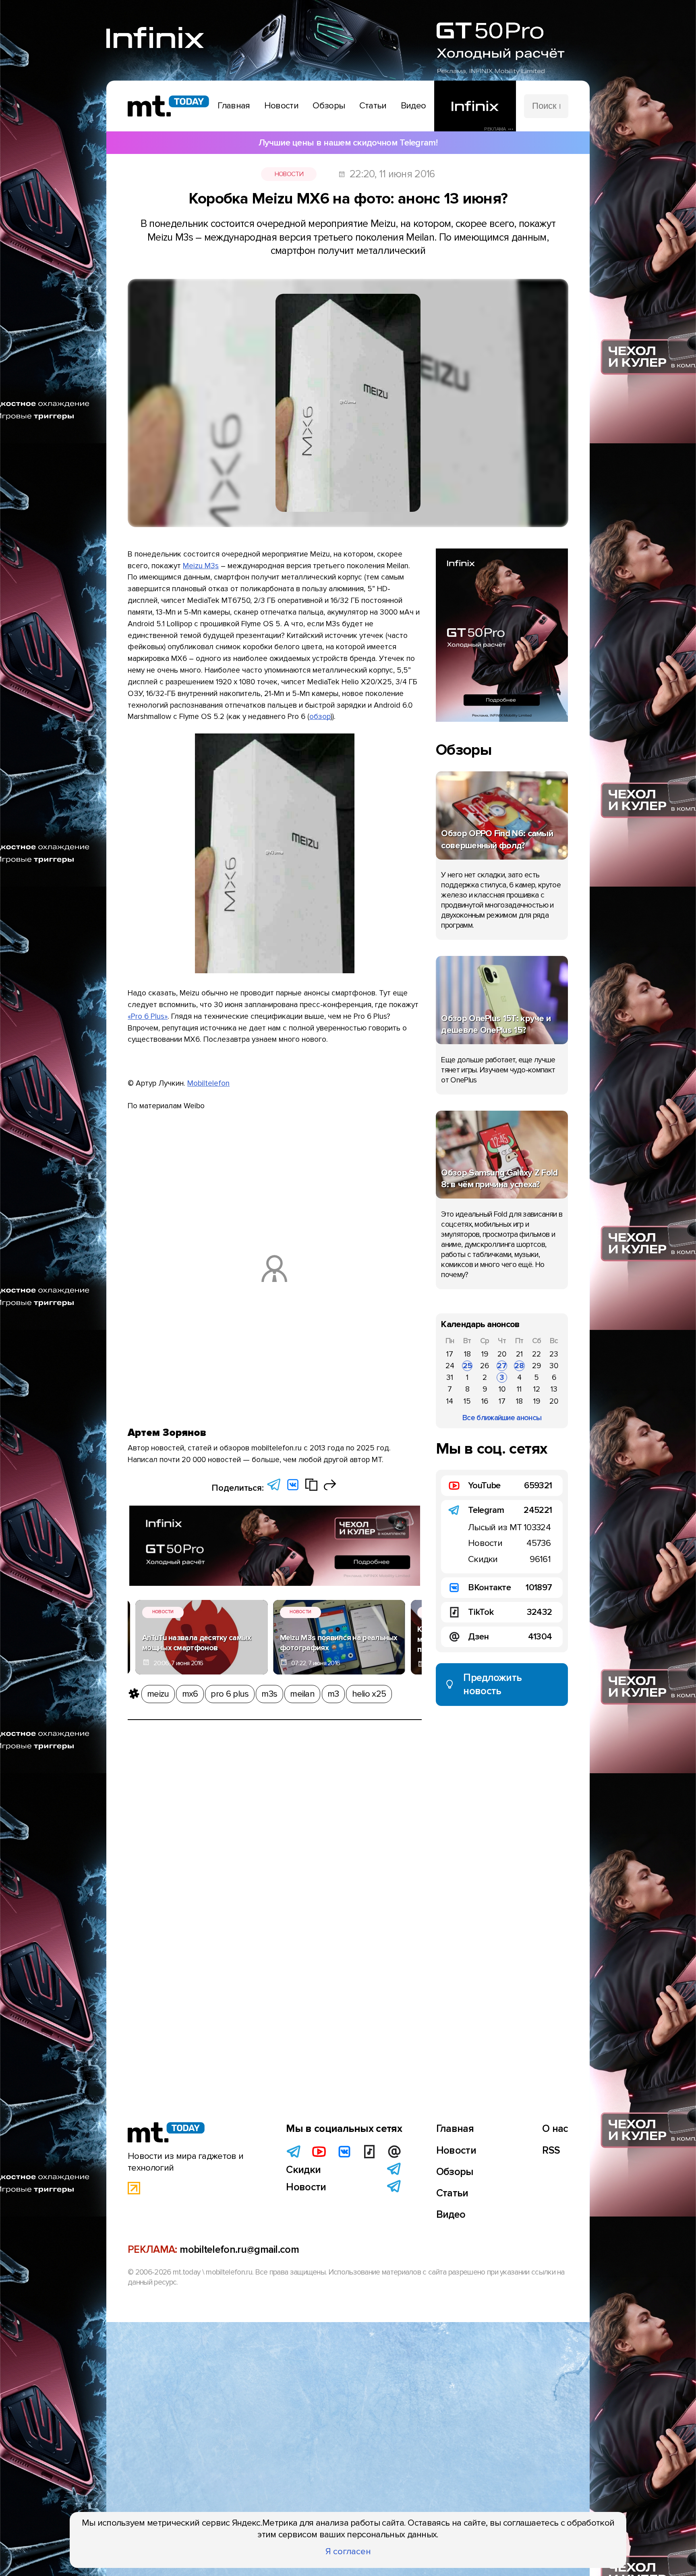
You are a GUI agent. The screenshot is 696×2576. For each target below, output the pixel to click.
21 (519, 1354)
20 (502, 1354)
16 (485, 1401)
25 (467, 1366)
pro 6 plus (230, 1694)
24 (450, 1366)
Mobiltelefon (208, 1083)
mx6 (190, 1694)
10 (502, 1389)
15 (467, 1401)
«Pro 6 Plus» (148, 1016)
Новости (289, 174)
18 (467, 1354)
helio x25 (369, 1694)
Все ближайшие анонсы (502, 1418)
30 (554, 1366)
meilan (302, 1694)
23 (554, 1354)
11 (519, 1389)
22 (536, 1354)
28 (519, 1366)
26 (485, 1366)
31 (450, 1377)
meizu (158, 1694)
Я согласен (348, 2551)
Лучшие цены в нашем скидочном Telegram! (348, 143)
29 (536, 1366)
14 (450, 1401)
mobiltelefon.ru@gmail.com (239, 2250)
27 (502, 1366)
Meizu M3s (201, 566)
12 (537, 1389)
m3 (333, 1694)
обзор (320, 717)
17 (450, 1354)
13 (554, 1389)
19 (485, 1354)
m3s (269, 1694)
